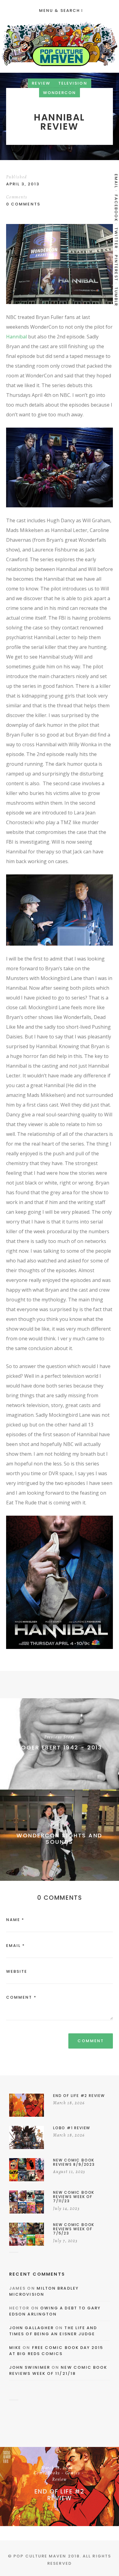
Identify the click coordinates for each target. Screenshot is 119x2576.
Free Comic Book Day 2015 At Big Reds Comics (56, 2351)
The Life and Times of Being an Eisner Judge (53, 2331)
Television (73, 83)
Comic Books (47, 2473)
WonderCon (60, 93)
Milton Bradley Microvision (44, 2291)
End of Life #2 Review (60, 2495)
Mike (15, 2348)
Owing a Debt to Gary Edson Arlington (55, 2311)
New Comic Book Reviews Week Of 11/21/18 (58, 2370)
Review (41, 83)
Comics (73, 2473)
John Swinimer (30, 2367)
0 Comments (23, 204)
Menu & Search (60, 10)
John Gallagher (31, 2328)
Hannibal (16, 337)
